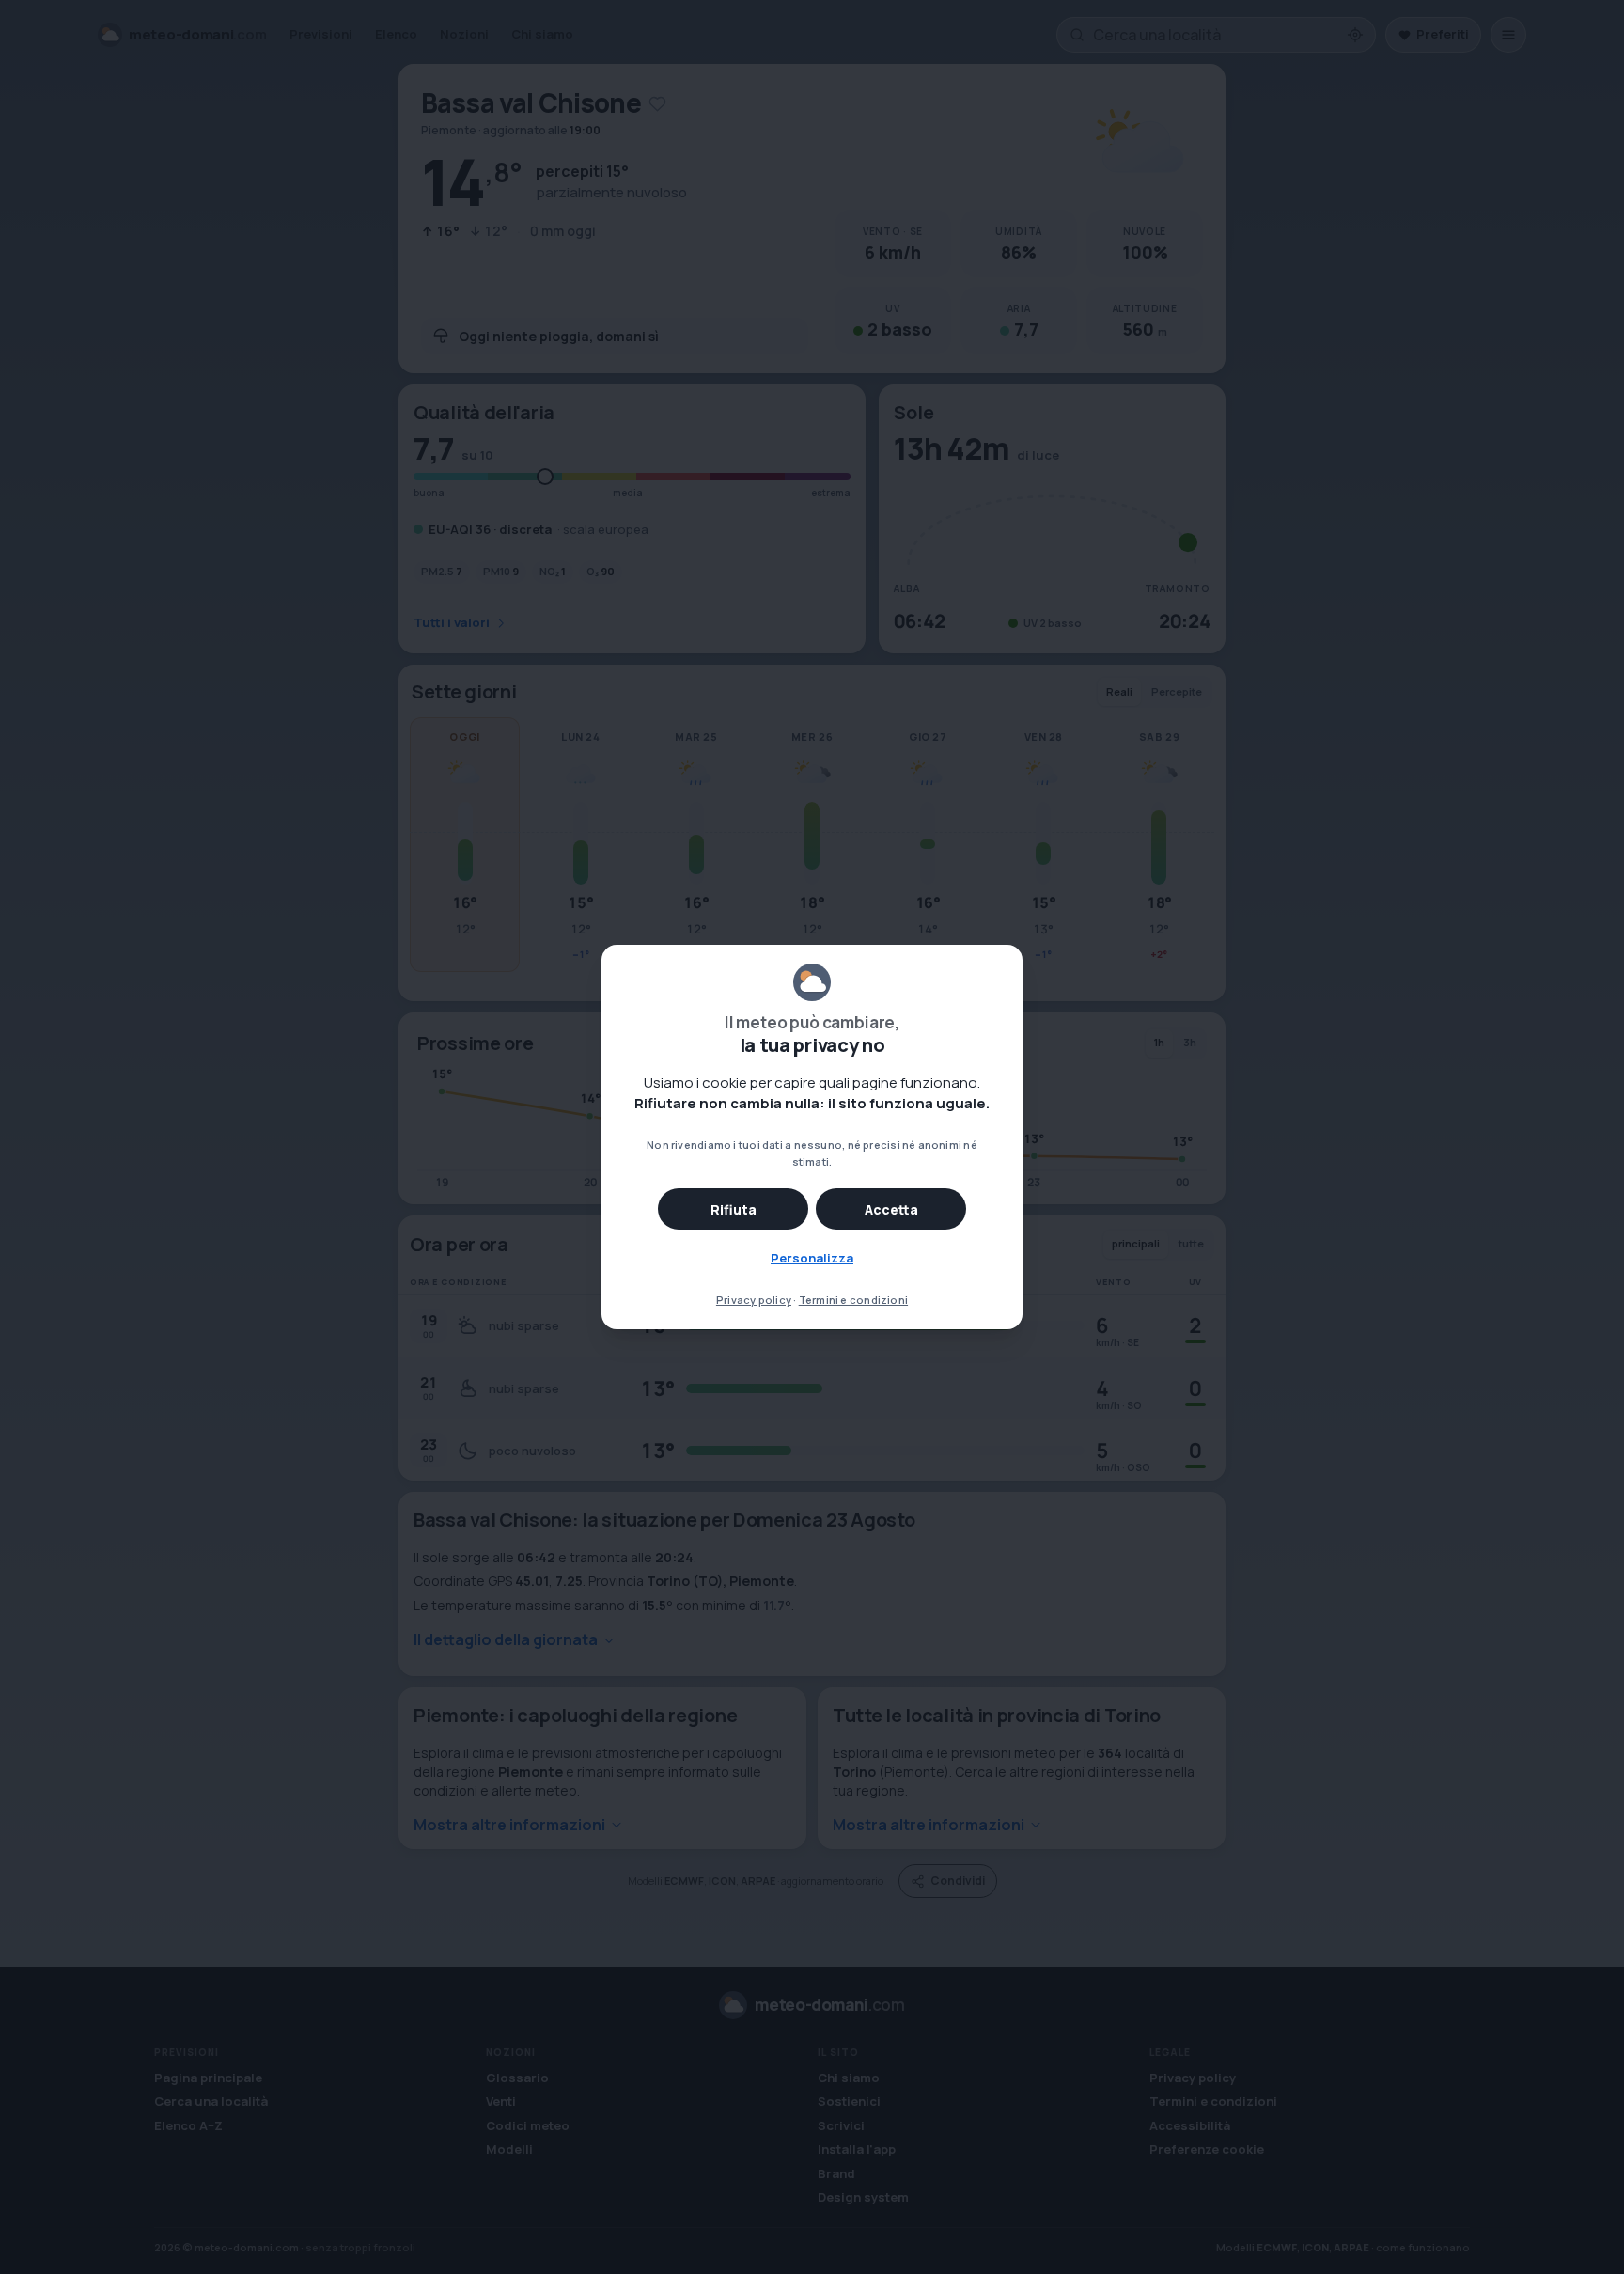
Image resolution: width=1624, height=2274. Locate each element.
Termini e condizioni (853, 1300)
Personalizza (812, 1258)
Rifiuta (734, 1209)
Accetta (891, 1209)
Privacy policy (754, 1300)
